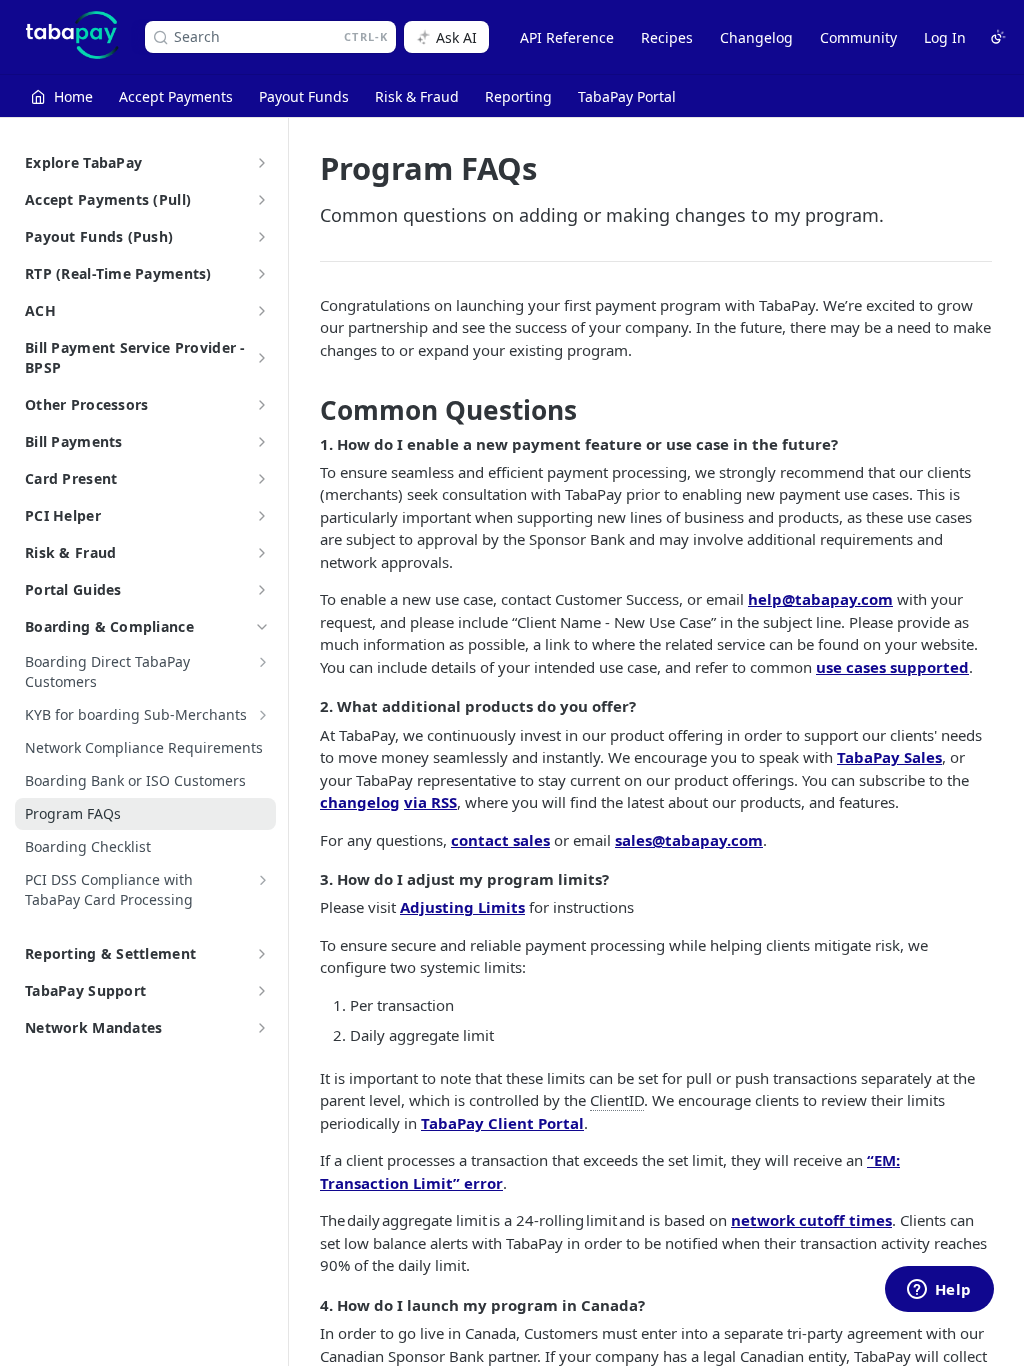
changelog (360, 802)
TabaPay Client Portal (502, 1123)
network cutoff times (811, 1220)
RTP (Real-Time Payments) (118, 273)
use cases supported (892, 667)
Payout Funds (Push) (99, 236)
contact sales (500, 840)
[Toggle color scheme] (998, 37)
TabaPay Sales (889, 757)
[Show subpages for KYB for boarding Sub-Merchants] (263, 715)
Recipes (667, 37)
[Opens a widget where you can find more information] (939, 1291)
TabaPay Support (85, 990)
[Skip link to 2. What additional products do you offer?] (306, 707)
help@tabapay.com (820, 599)
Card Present (71, 478)
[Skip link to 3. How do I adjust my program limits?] (306, 879)
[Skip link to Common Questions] (306, 411)
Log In (945, 37)
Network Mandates (93, 1027)
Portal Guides (73, 589)
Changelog (756, 37)
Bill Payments (74, 441)
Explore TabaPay (83, 162)
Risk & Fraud (70, 552)
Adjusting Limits (462, 907)
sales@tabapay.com (689, 840)
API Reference (567, 37)
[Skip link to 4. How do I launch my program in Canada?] (306, 1305)
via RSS (430, 802)
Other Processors (86, 404)
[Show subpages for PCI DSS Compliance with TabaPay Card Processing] (263, 880)
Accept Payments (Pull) (108, 199)
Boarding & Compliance (109, 626)
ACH (40, 310)
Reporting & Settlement (110, 953)
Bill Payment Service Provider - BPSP (135, 357)
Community (858, 37)
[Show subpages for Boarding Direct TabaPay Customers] (263, 662)
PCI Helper (63, 515)
